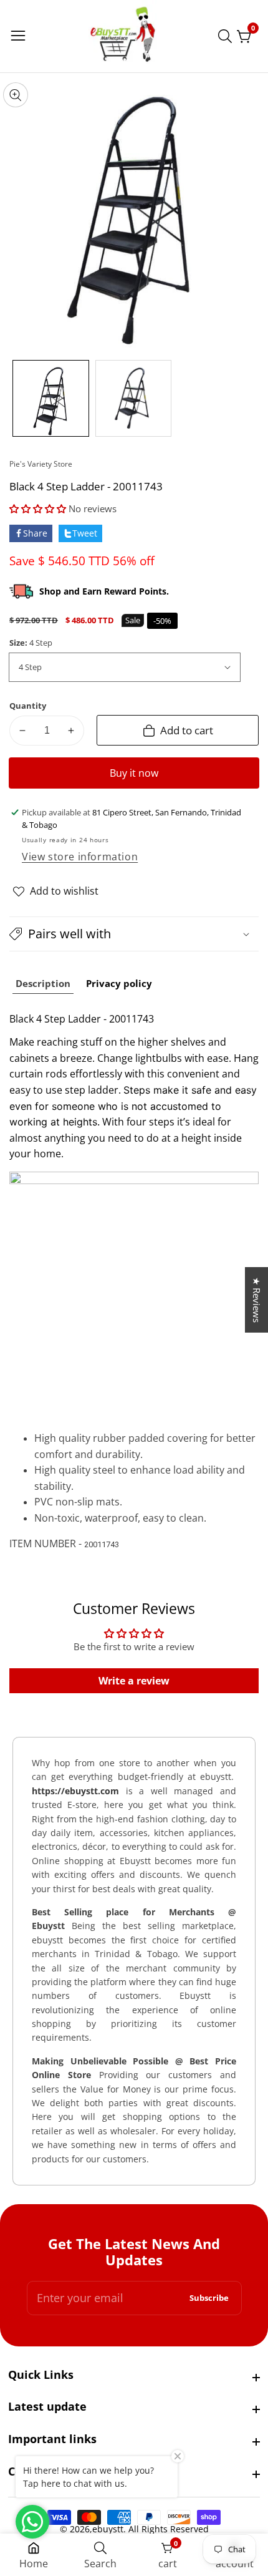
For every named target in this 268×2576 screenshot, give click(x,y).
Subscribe (209, 2298)
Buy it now (134, 773)
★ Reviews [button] (257, 1300)
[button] (39, 508)
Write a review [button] (134, 1681)
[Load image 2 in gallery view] (134, 398)
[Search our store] (227, 36)
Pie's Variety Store (41, 464)
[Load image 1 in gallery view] (51, 398)
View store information (80, 857)
